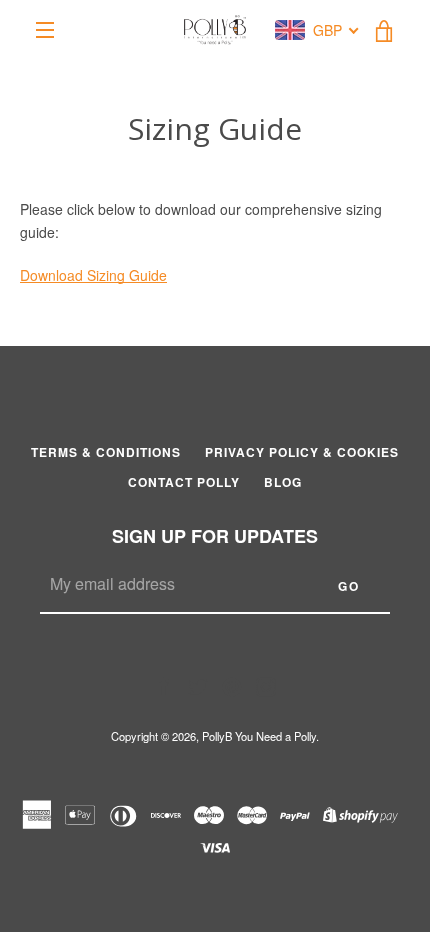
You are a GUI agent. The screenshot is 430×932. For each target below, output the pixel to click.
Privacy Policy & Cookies (302, 452)
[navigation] (45, 30)
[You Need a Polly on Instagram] (266, 685)
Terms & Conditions (106, 452)
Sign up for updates (215, 536)
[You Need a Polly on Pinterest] (232, 685)
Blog (283, 482)
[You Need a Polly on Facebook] (164, 685)
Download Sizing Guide (93, 275)
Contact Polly (184, 482)
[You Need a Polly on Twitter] (198, 685)
